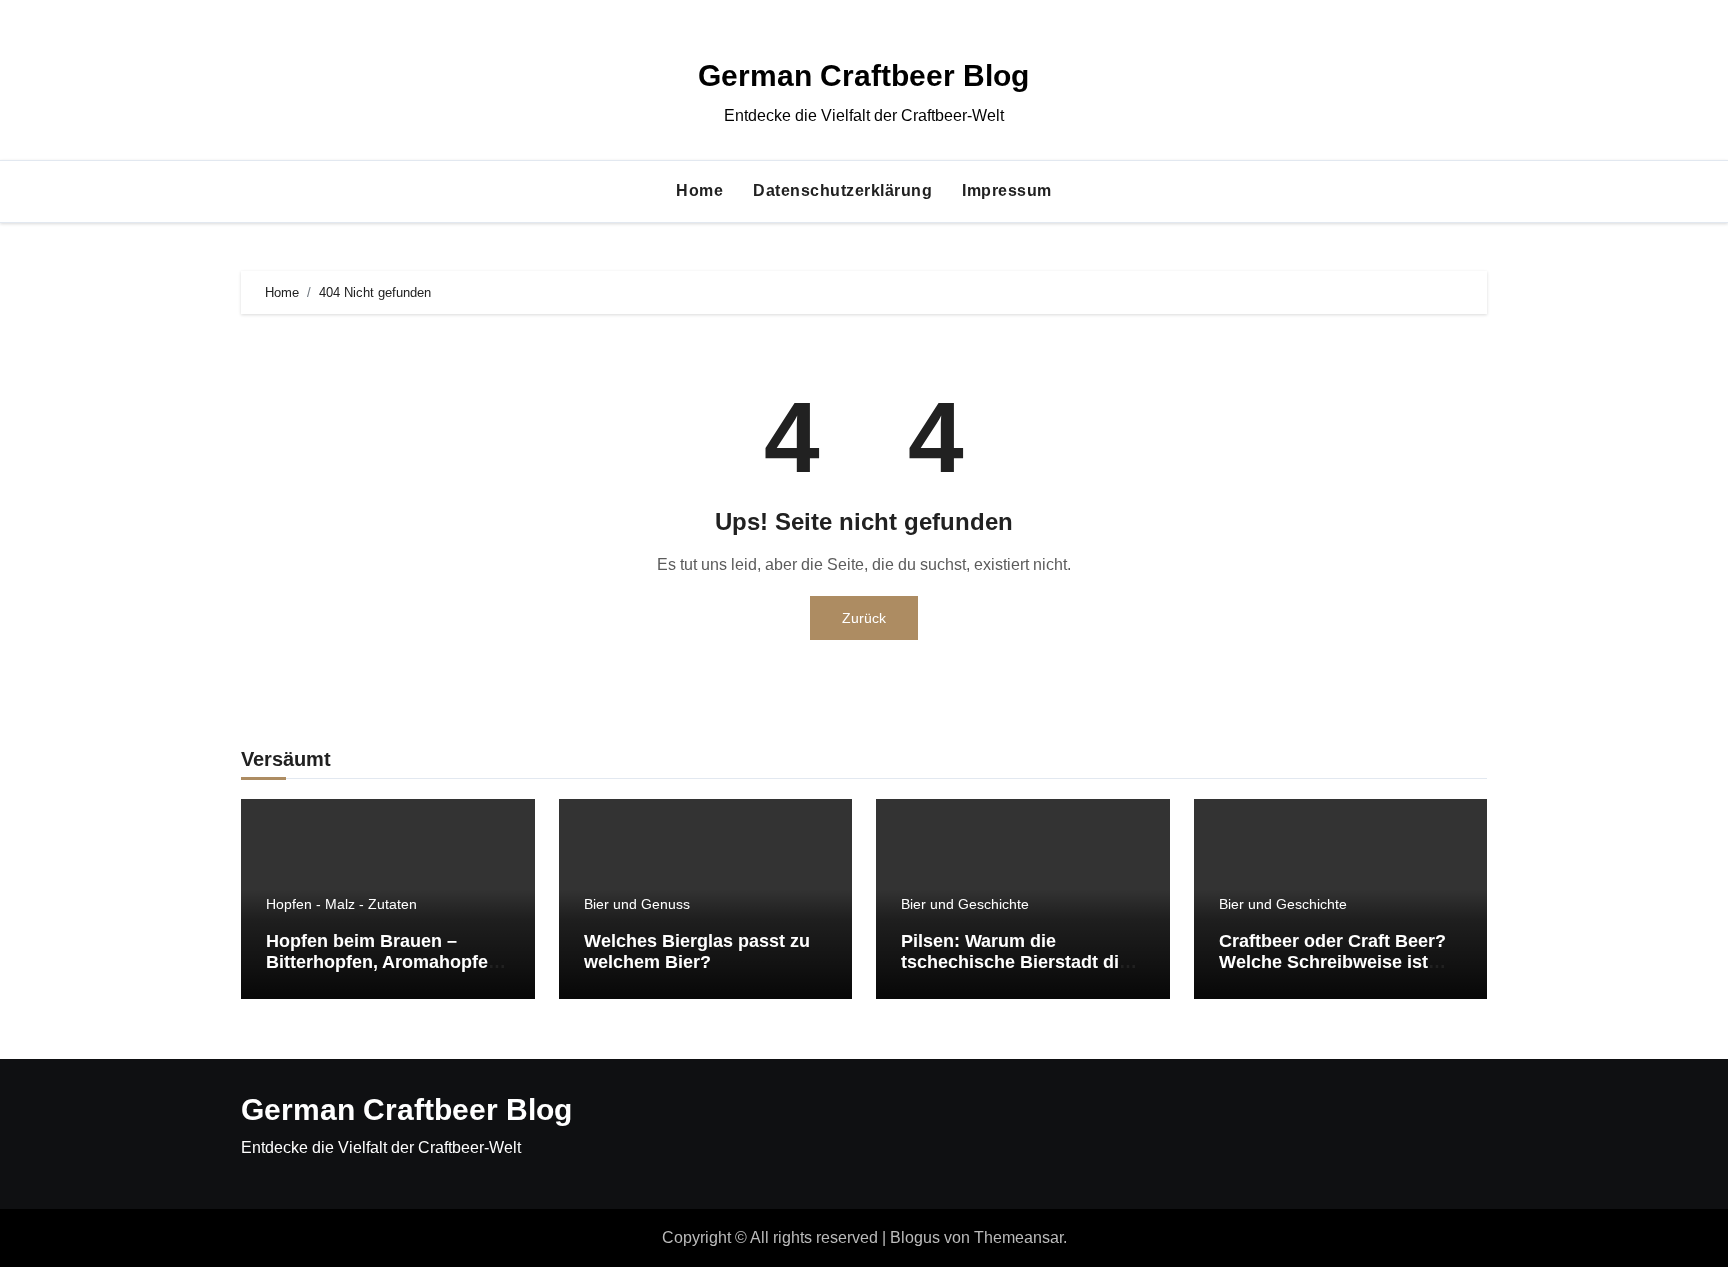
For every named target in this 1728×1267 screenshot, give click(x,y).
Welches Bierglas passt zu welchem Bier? (697, 952)
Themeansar (1018, 1237)
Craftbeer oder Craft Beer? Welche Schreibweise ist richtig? (1332, 962)
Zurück (864, 618)
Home (699, 190)
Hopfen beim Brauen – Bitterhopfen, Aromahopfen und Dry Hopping (382, 962)
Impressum (1007, 190)
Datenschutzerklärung (842, 190)
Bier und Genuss (637, 904)
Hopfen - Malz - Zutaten (341, 904)
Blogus (915, 1237)
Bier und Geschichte (965, 904)
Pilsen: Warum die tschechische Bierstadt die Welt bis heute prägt (1015, 962)
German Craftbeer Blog (863, 75)
